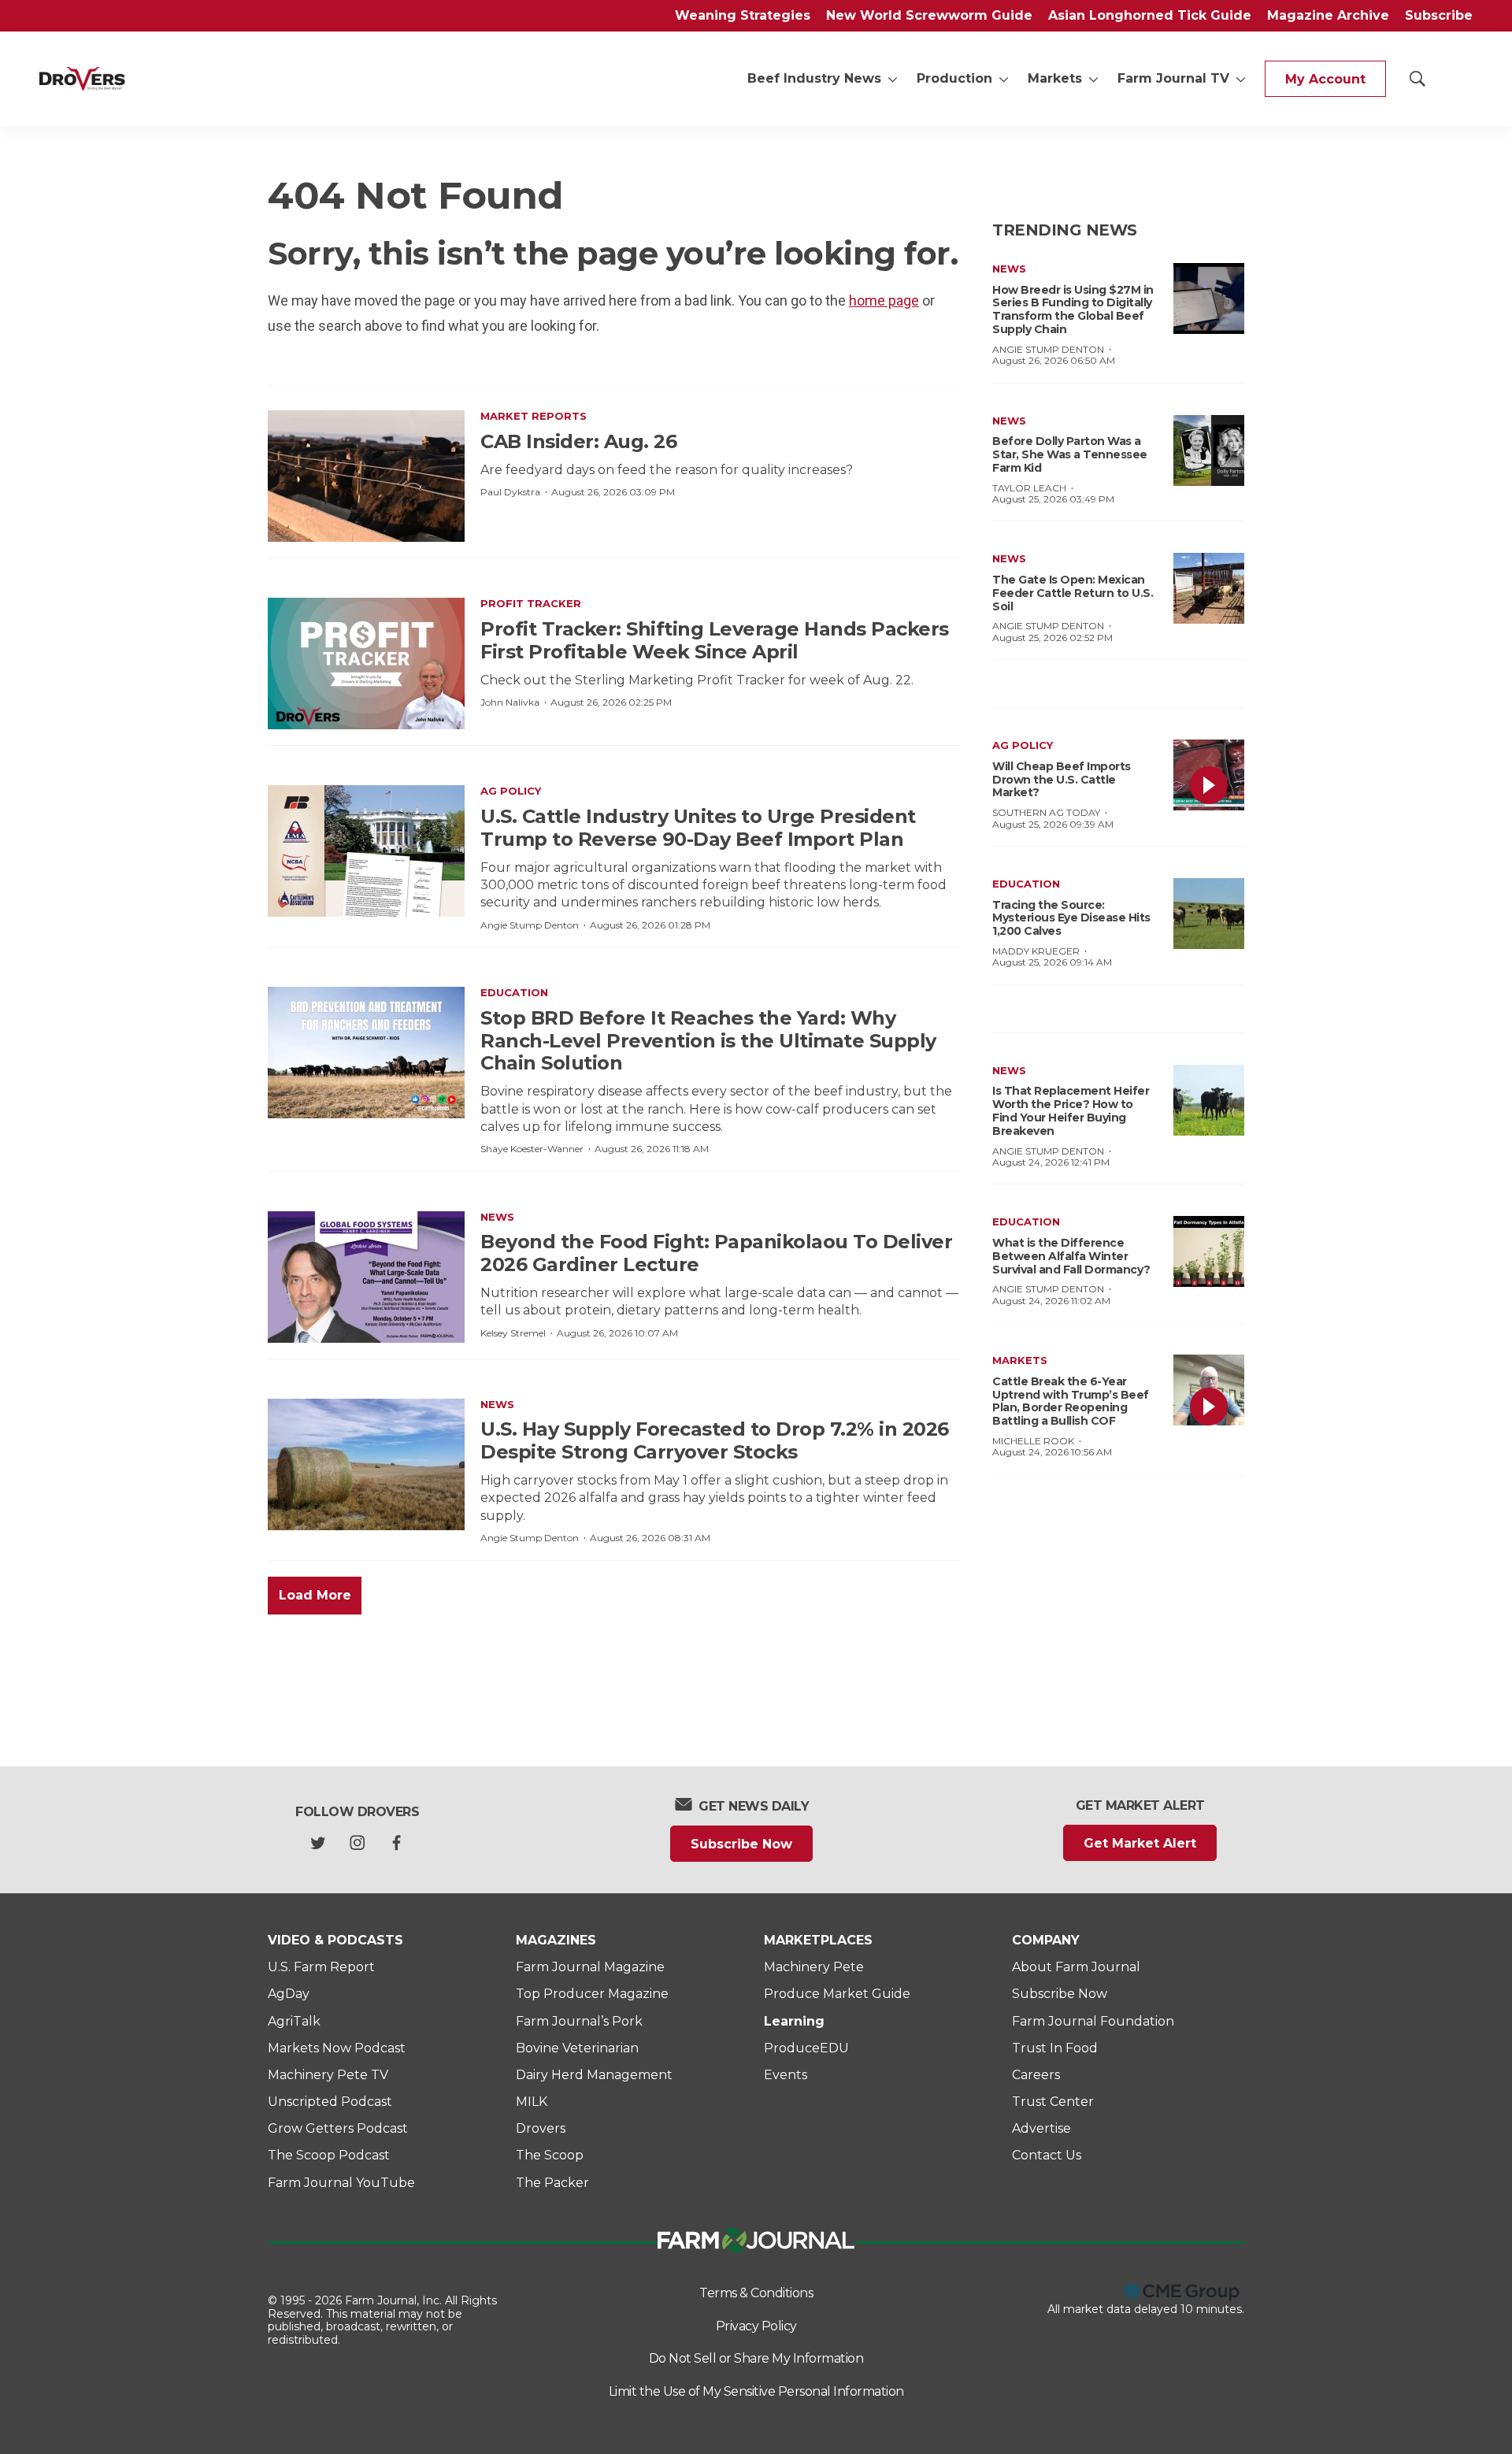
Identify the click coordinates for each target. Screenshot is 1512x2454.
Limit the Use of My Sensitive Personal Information (756, 2391)
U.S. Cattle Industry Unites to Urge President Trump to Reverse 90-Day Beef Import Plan (698, 828)
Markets (1055, 78)
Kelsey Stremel (513, 1333)
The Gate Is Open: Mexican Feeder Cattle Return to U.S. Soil (1073, 593)
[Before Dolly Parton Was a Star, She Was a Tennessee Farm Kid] (1209, 450)
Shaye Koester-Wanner (532, 1149)
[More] (893, 79)
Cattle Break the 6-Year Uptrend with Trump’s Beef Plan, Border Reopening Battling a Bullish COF (1071, 1401)
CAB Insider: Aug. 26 (578, 441)
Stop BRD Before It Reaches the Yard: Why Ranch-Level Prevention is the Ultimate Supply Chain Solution (708, 1041)
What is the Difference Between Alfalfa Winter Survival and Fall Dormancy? (1071, 1256)
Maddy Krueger (1036, 951)
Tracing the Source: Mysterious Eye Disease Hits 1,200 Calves (1071, 918)
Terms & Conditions (756, 2293)
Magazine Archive (1328, 15)
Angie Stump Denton (530, 925)
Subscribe (1439, 15)
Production (954, 78)
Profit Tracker (531, 603)
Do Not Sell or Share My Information (756, 2358)
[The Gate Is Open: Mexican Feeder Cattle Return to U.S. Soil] (1209, 588)
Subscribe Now (741, 1844)
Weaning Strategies (743, 15)
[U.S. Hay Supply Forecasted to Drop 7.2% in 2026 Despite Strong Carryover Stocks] (366, 1464)
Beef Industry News (814, 78)
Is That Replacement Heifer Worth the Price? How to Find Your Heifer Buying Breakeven (1071, 1110)
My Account (1325, 79)
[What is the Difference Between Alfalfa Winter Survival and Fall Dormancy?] (1209, 1251)
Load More (315, 1595)
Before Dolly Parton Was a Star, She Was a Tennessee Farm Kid (1070, 454)
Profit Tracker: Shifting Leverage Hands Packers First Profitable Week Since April (715, 640)
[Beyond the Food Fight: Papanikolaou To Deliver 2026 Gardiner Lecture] (366, 1277)
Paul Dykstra (510, 492)
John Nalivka (510, 702)
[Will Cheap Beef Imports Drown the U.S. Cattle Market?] (1209, 775)
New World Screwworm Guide (929, 15)
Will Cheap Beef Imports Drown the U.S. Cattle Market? (1062, 780)
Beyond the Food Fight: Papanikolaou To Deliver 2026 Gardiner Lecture (716, 1253)
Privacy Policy (756, 2326)
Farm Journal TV (1173, 78)
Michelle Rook (1033, 1441)
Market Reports (534, 416)
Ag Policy (511, 791)
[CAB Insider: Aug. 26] (366, 476)
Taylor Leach (1029, 488)
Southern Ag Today (1046, 812)
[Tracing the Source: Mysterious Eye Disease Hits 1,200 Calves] (1209, 914)
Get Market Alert (1140, 1843)
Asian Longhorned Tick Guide (1150, 15)
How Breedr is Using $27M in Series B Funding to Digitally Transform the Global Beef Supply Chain (1073, 310)
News (497, 1217)
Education (514, 992)
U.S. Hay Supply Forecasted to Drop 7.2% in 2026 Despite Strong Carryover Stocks (715, 1440)
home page (884, 300)
